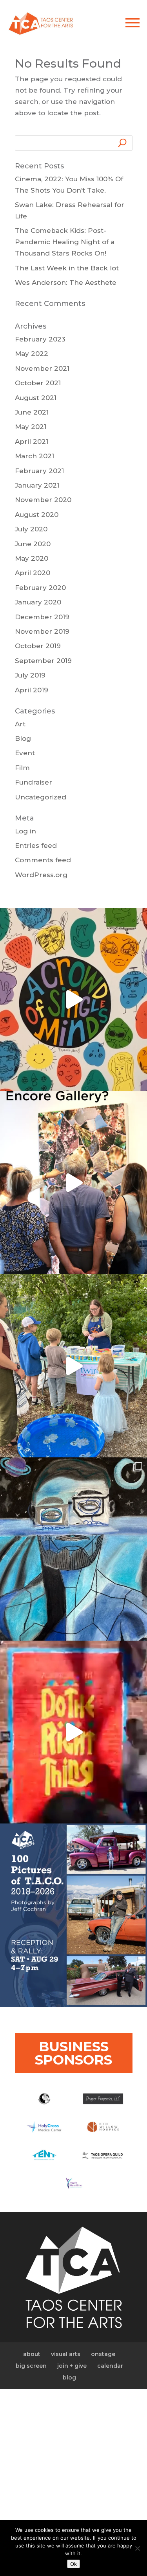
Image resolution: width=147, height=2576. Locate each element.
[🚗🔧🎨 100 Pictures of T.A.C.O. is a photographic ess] (73, 1915)
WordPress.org (41, 875)
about (32, 2354)
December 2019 (42, 617)
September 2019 (43, 661)
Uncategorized (41, 797)
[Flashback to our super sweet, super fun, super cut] (73, 1366)
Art (20, 724)
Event (25, 753)
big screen (31, 2366)
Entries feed (36, 846)
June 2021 (32, 412)
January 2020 (38, 602)
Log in (25, 831)
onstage (103, 2354)
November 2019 (42, 631)
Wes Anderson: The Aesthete (66, 282)
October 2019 (38, 646)
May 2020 (32, 558)
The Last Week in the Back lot (67, 268)
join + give (72, 2366)
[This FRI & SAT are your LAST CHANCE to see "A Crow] (73, 1000)
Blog (23, 738)
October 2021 (38, 383)
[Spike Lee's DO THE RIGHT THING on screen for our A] (73, 1732)
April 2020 (33, 573)
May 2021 (31, 427)
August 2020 (37, 515)
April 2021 (32, 442)
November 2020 (43, 500)
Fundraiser (34, 782)
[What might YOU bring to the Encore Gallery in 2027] (73, 1183)
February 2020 (40, 588)
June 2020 (33, 544)
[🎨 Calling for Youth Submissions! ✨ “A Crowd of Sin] (73, 1549)
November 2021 (42, 368)
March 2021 (34, 456)
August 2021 (36, 398)
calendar (110, 2366)
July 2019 (30, 675)
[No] (137, 2548)
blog (69, 2378)
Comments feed (43, 860)
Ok (73, 2564)
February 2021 (39, 471)
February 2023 (40, 339)
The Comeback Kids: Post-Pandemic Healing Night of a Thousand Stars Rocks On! (65, 242)
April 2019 (32, 690)
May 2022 (32, 354)
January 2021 (37, 485)
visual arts (66, 2354)
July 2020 (31, 529)
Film (22, 768)
